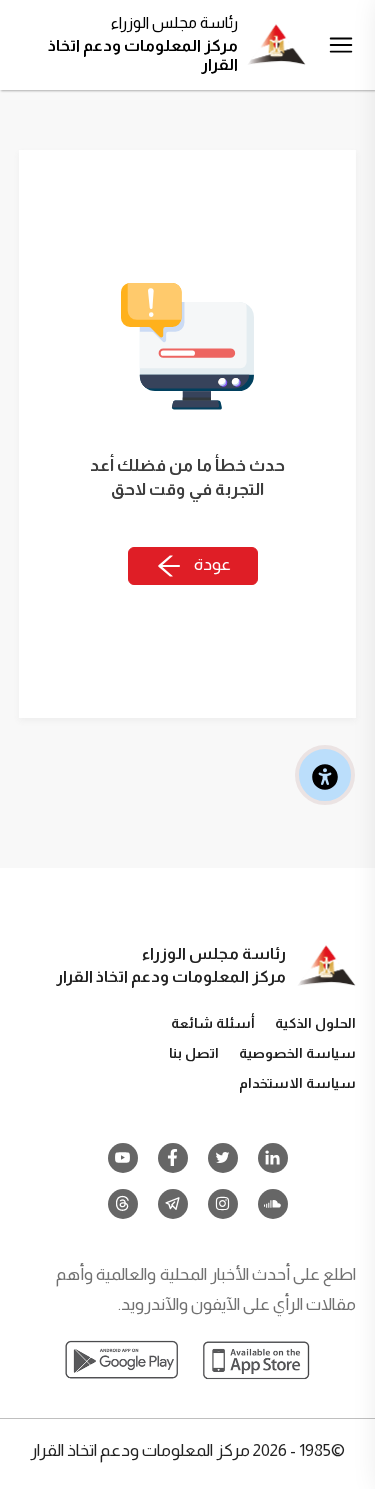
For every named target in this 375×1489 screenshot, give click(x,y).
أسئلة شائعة (213, 1023)
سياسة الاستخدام (297, 1083)
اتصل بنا (194, 1053)
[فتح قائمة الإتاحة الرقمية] (325, 775)
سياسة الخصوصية (297, 1053)
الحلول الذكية (315, 1023)
